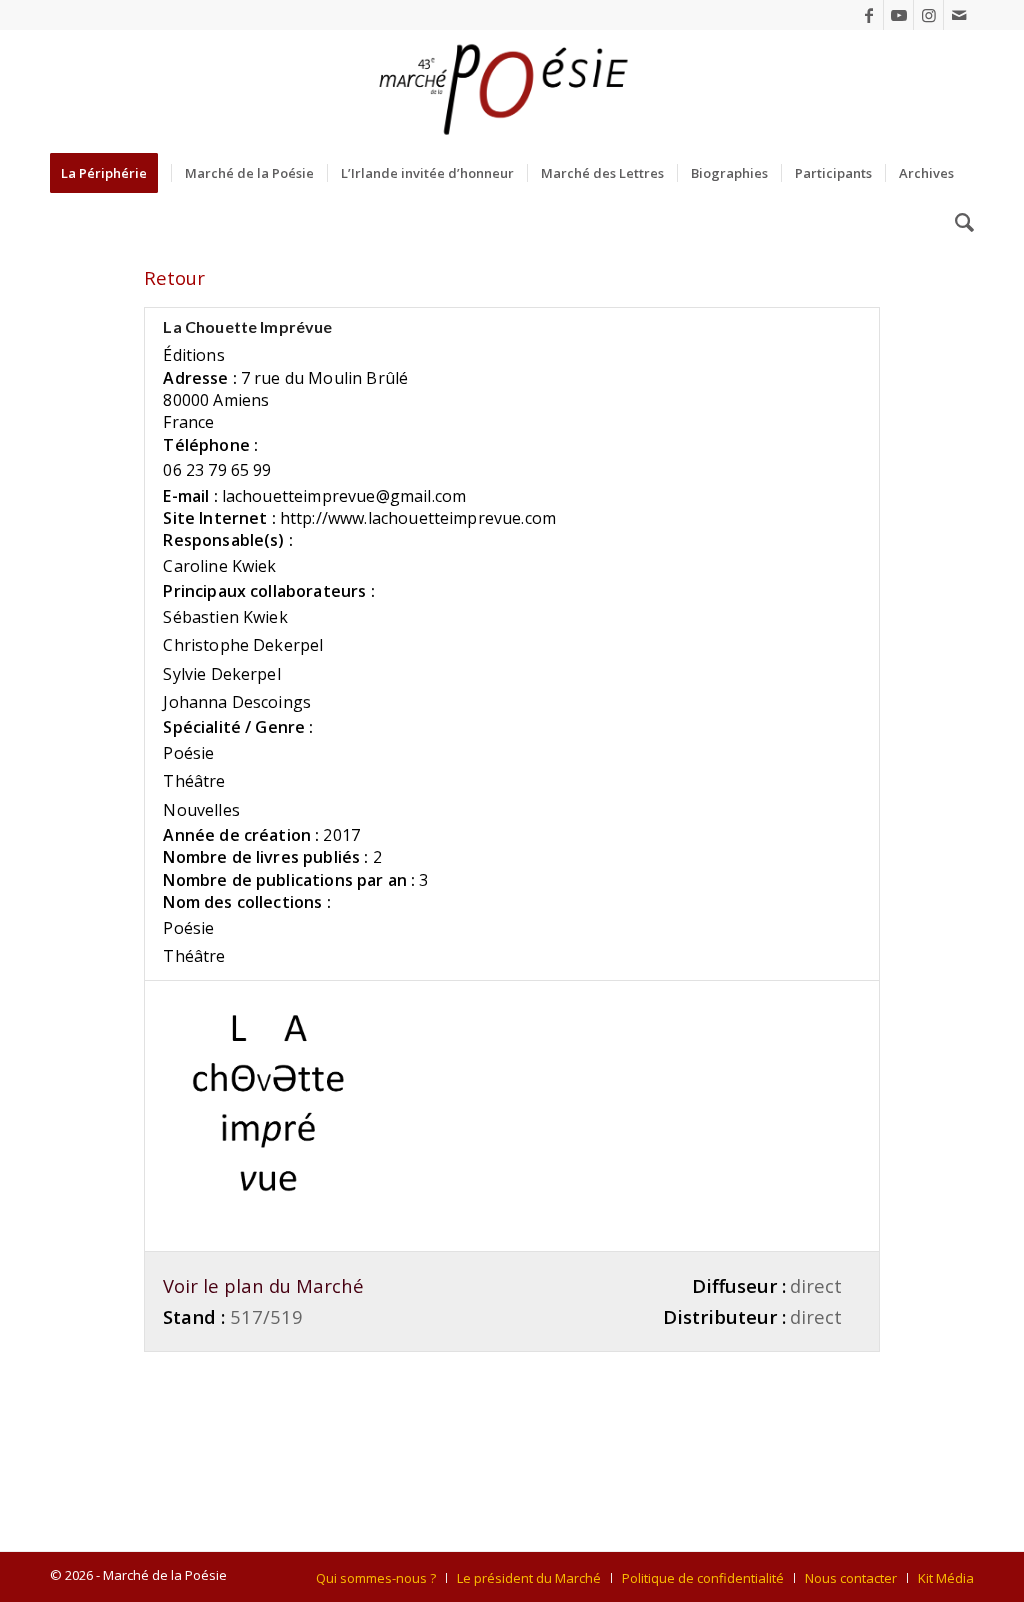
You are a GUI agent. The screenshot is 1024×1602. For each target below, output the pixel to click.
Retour (174, 277)
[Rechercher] (958, 223)
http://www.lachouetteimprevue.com (418, 518)
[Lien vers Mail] (959, 15)
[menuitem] (110, 173)
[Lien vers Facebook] (868, 15)
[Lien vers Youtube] (898, 15)
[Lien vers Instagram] (928, 15)
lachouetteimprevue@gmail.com (344, 496)
